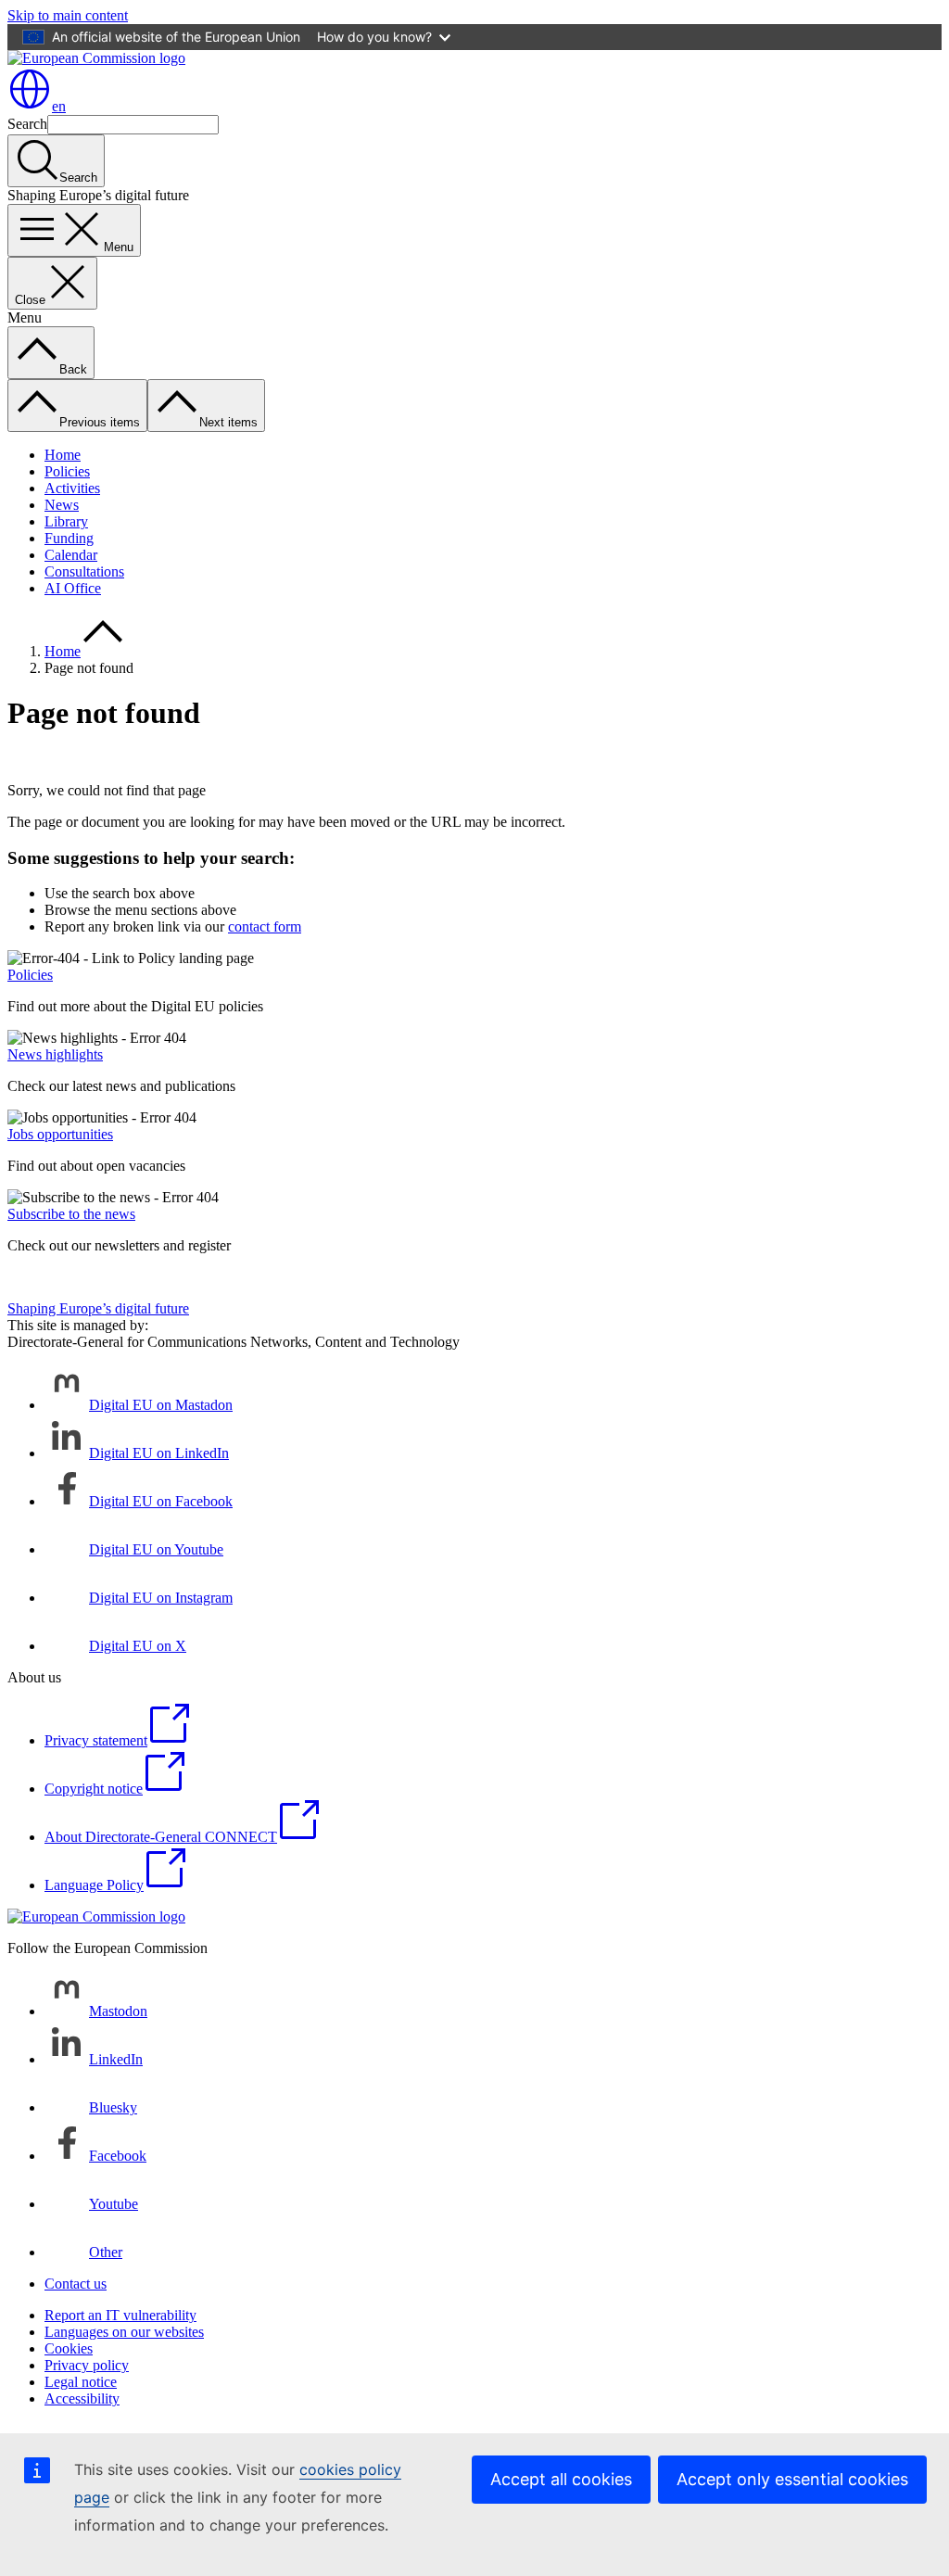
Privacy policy (87, 2365)
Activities (72, 488)
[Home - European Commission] (96, 58)
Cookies (69, 2348)
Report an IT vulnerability (120, 2315)
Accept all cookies (561, 2479)
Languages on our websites (124, 2332)
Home (63, 455)
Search (27, 124)
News (62, 505)
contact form (265, 926)
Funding (69, 538)
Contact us (76, 2284)
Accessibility (82, 2398)
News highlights (55, 1054)
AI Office (73, 588)
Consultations (84, 571)
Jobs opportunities (60, 1134)
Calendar (71, 555)
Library (66, 521)
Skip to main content (68, 15)
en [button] (59, 106)
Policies (67, 471)
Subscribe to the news (71, 1214)
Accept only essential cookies (792, 2479)
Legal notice (81, 2382)
